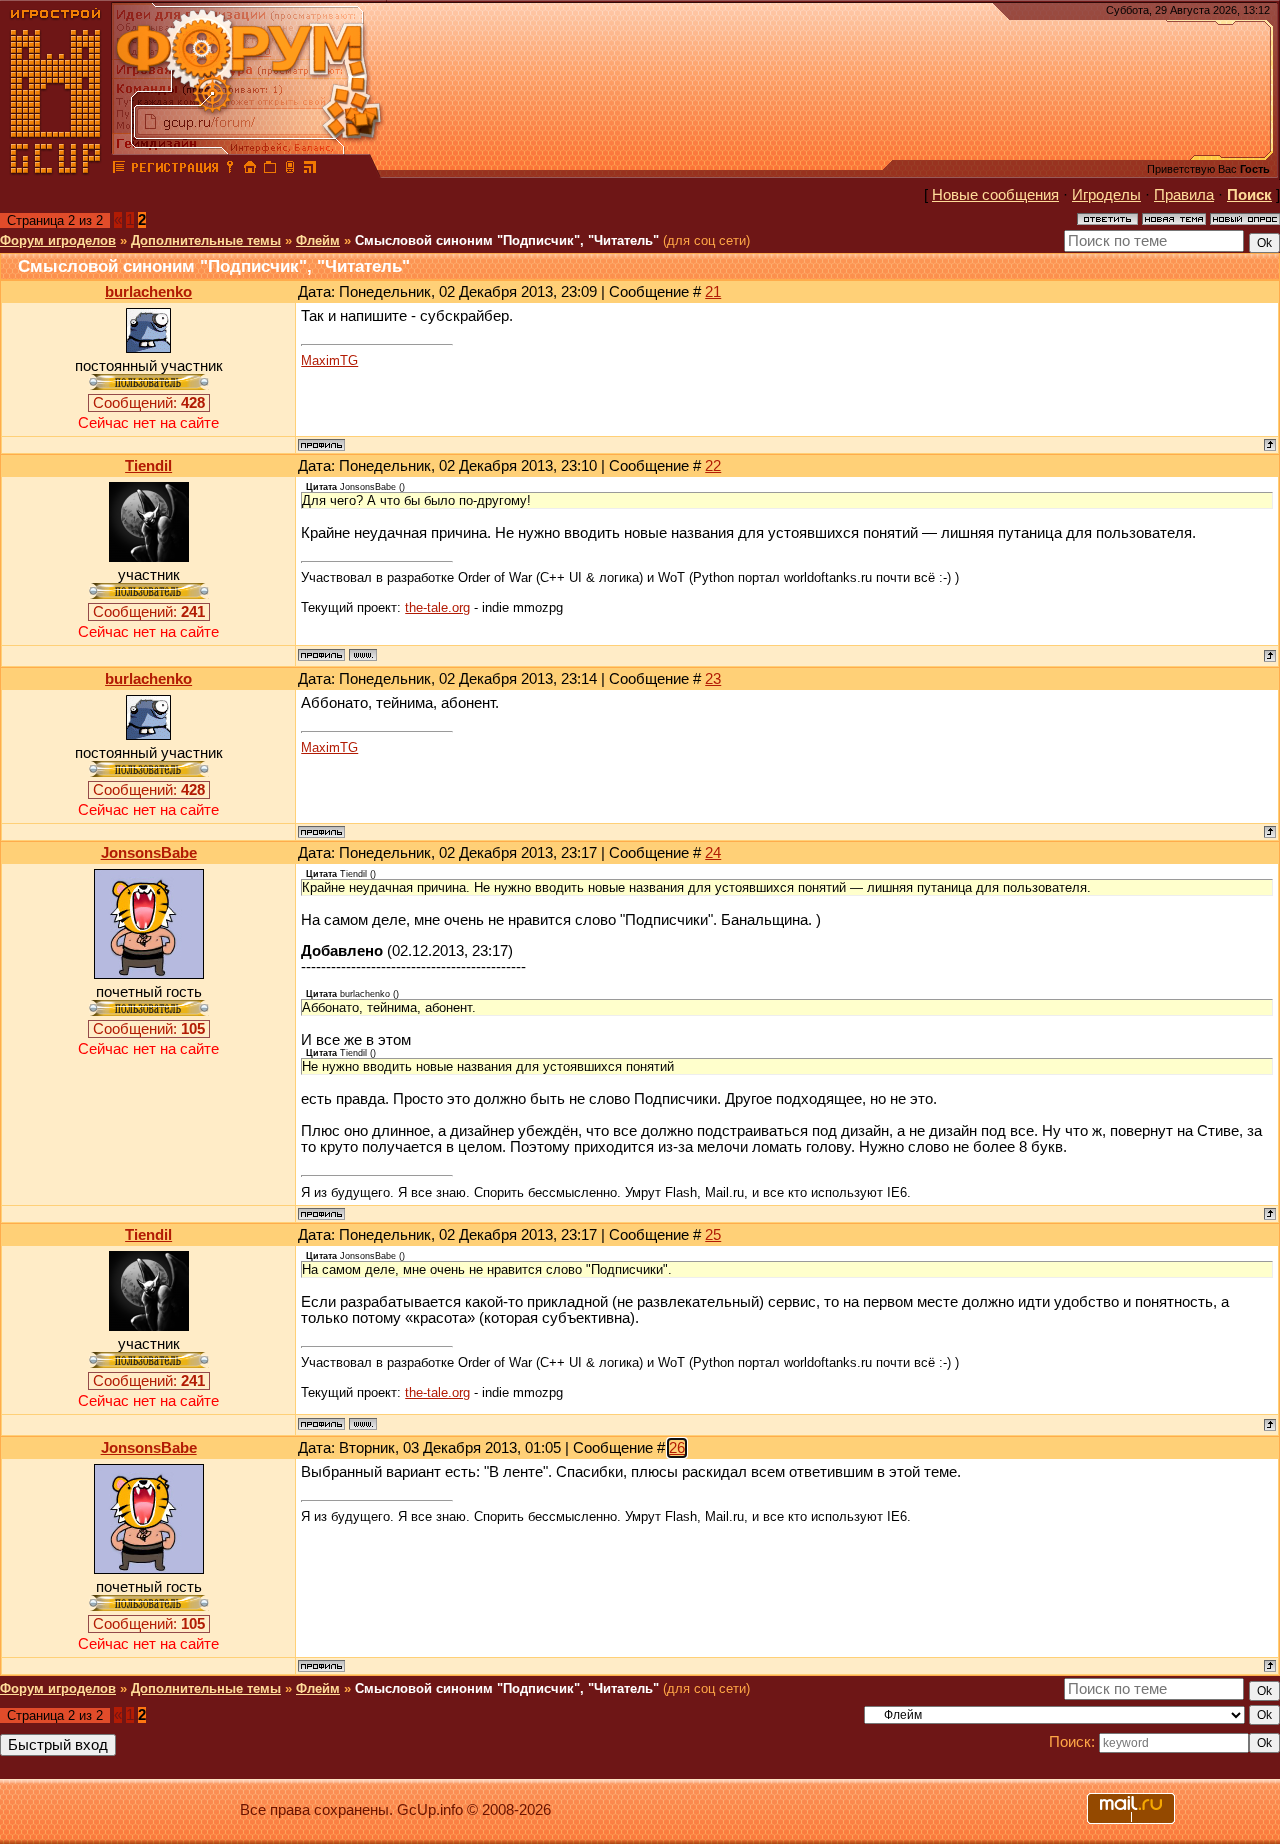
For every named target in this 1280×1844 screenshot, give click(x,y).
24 (713, 853)
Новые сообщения (995, 195)
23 (713, 679)
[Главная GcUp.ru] (56, 170)
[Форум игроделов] (119, 170)
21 (713, 292)
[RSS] (310, 170)
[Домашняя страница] (363, 655)
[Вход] (230, 170)
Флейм (318, 240)
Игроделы (1106, 195)
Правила (1184, 195)
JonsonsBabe (149, 853)
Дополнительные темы (206, 240)
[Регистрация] (174, 170)
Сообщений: (149, 403)
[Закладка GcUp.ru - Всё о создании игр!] (270, 170)
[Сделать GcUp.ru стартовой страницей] (250, 170)
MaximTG (329, 360)
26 (677, 1448)
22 (713, 466)
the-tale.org (437, 607)
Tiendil (148, 466)
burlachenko (148, 292)
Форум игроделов (58, 240)
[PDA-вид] (290, 170)
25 (713, 1235)
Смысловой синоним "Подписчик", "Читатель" (507, 240)
